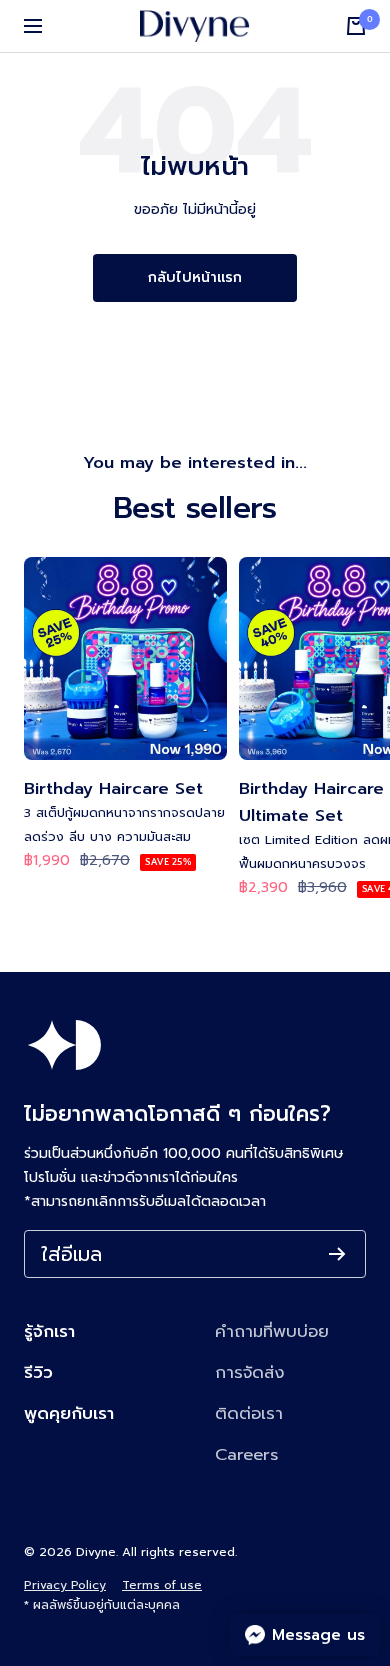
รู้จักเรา (49, 1331)
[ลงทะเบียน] (337, 1254)
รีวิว (38, 1372)
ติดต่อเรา (249, 1413)
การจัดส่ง (249, 1372)
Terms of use (162, 1585)
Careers (246, 1454)
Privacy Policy (65, 1585)
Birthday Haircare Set (113, 788)
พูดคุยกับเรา (69, 1413)
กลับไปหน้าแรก (195, 277)
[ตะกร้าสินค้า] (356, 26)
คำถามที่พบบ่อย (272, 1331)
